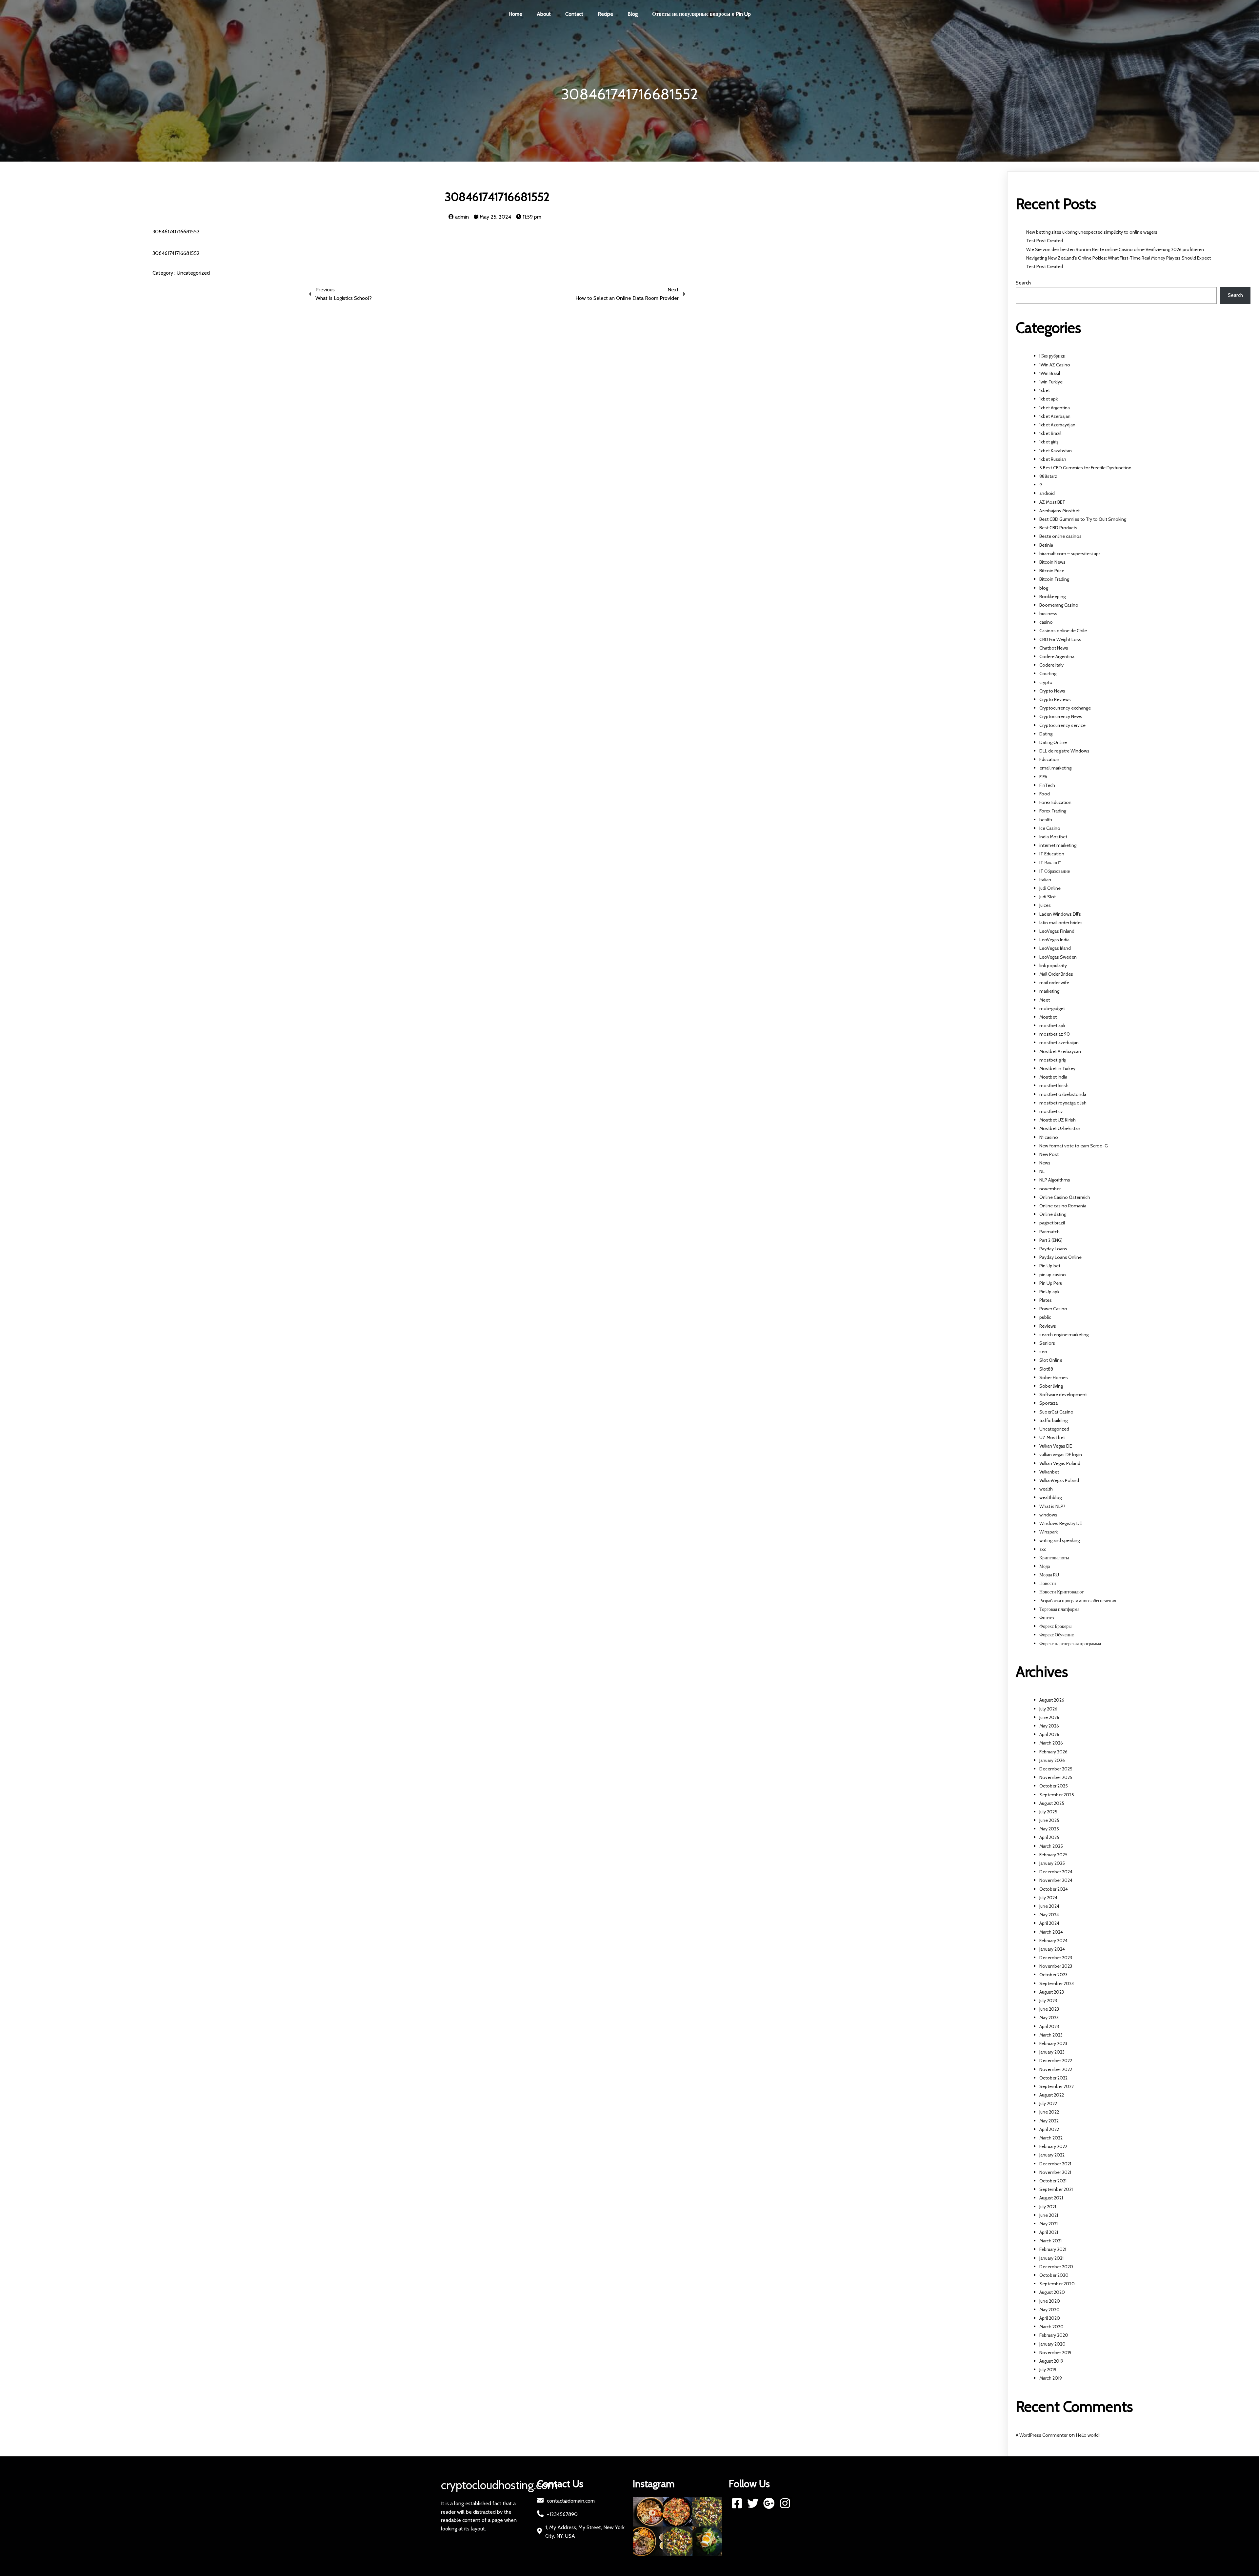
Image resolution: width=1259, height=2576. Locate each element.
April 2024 (1049, 1923)
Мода (1045, 1566)
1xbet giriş (1049, 442)
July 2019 (1048, 2370)
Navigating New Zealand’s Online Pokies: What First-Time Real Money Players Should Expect (1119, 258)
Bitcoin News (1052, 562)
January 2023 (1052, 2052)
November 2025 (1056, 1777)
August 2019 (1051, 2361)
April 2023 (1049, 2026)
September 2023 (1057, 1983)
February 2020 (1054, 2335)
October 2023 (1053, 1975)
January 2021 (1051, 2258)
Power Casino (1053, 1309)
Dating (1046, 734)
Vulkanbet (1049, 1472)
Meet (1045, 1000)
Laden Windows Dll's (1060, 914)
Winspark (1049, 1532)
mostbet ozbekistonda (1063, 1094)
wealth (1046, 1489)
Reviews (1048, 1326)
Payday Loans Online (1060, 1257)
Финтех (1047, 1618)
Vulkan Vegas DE (1056, 1446)
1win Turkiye (1051, 382)
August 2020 (1052, 2292)
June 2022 (1049, 2112)
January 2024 (1052, 1949)
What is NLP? (1052, 1506)
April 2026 (1049, 1734)
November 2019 (1055, 2352)
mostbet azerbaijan (1059, 1043)
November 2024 (1056, 1880)
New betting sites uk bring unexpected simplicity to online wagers (1092, 232)
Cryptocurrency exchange (1065, 708)
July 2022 (1048, 2103)
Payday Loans (1053, 1249)
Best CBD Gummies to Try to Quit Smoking (1083, 519)
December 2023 (1056, 1958)
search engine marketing (1064, 1335)
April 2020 (1050, 2318)
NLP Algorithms (1055, 1180)
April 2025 (1049, 1837)
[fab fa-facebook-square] (737, 2503)
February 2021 (1053, 2249)
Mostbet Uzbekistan (1060, 1128)
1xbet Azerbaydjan (1057, 425)
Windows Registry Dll (1060, 1523)
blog (1044, 588)
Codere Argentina (1057, 656)
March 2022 (1051, 2138)
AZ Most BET (1052, 502)
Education (1049, 759)
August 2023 (1052, 1992)
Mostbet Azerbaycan (1060, 1051)
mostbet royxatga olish (1063, 1103)
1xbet (1045, 390)
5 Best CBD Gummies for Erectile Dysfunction (1085, 468)
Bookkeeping (1052, 596)
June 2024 (1049, 1906)
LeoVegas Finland (1057, 931)
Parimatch (1049, 1232)
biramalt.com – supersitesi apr (1070, 554)
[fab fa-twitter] (753, 2503)
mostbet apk (1052, 1025)
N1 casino (1049, 1137)
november (1050, 1189)
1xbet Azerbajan (1055, 416)
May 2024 (1049, 1915)
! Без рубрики (1052, 356)
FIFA (1043, 777)
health (1046, 820)
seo (1043, 1352)
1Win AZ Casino (1055, 365)
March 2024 (1051, 1932)
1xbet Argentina (1055, 408)
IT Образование (1055, 871)
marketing (1049, 991)
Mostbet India (1053, 1077)
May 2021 (1049, 2224)
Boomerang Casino (1059, 605)
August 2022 (1052, 2095)
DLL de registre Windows (1064, 751)
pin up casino (1053, 1275)
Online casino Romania (1063, 1206)
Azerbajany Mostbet (1059, 511)
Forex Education (1055, 802)
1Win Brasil (1050, 373)
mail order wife (1054, 983)
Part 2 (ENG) (1051, 1240)
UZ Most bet (1052, 1437)
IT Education (1052, 854)
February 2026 (1053, 1752)
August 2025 (1052, 1803)
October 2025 (1054, 1786)
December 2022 (1056, 2060)
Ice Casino (1050, 828)
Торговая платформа (1059, 1609)
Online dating (1053, 1214)
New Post (1049, 1154)
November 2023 (1056, 1966)
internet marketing (1058, 845)
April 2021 (1049, 2232)
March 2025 (1051, 1846)
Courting (1048, 673)
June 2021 (1049, 2215)
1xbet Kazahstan (1056, 451)
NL (1042, 1171)
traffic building (1053, 1420)
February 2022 (1053, 2146)
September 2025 (1057, 1795)
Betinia (1046, 545)
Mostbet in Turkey (1057, 1068)
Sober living (1051, 1386)
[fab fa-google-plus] (769, 2503)
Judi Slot (1048, 897)
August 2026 (1052, 1700)
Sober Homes (1054, 1377)
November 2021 (1055, 2172)
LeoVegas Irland (1055, 948)
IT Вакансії (1050, 863)
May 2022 (1049, 2121)
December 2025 (1056, 1769)
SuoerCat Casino (1056, 1412)
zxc (1043, 1549)
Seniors (1047, 1343)
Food (1045, 794)
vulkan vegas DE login (1061, 1454)
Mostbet (1048, 1017)
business (1048, 614)
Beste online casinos (1060, 536)
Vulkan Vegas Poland (1060, 1463)
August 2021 (1051, 2198)
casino (1046, 622)
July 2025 (1048, 1812)
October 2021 (1053, 2181)
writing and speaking (1059, 1540)
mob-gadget (1052, 1008)
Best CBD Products (1058, 528)
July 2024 (1048, 1898)
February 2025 (1053, 1855)
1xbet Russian (1053, 459)
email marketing (1055, 768)
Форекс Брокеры (1055, 1626)
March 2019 (1051, 2378)
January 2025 (1052, 1863)
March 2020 (1051, 2327)
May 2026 (1049, 1726)
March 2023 (1051, 2035)
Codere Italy (1051, 665)
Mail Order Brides (1056, 974)
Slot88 (1046, 1369)
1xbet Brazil (1050, 433)
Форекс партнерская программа (1070, 1644)
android (1047, 493)
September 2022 (1057, 2086)
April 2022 (1049, 2129)
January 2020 (1052, 2344)
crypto (1046, 682)
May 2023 (1049, 2018)
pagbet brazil (1052, 1223)
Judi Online (1050, 888)
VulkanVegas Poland (1059, 1480)
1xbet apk (1049, 399)
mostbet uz (1051, 1111)
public (1045, 1317)
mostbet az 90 (1055, 1034)
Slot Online (1051, 1360)
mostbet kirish (1054, 1085)
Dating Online (1053, 742)
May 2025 (1049, 1829)
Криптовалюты (1054, 1558)
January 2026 (1052, 1760)
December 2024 (1056, 1872)
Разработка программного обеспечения (1078, 1601)
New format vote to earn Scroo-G (1074, 1146)
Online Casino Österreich (1065, 1197)
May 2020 (1049, 2310)
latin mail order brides (1061, 923)
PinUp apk (1049, 1292)
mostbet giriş (1053, 1060)
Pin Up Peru (1051, 1283)
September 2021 (1056, 2189)
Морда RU (1049, 1575)
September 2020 (1057, 2284)
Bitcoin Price (1052, 571)
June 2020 (1050, 2301)
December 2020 (1056, 2267)
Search (1023, 283)
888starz (1048, 476)
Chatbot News (1054, 648)
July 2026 (1048, 1709)
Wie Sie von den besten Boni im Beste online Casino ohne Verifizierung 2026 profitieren (1115, 249)
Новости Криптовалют (1061, 1592)
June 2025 (1049, 1820)
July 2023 (1048, 2000)
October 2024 (1054, 1889)
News (1045, 1163)
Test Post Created (1045, 241)
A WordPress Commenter (1042, 2435)
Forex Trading (1053, 811)
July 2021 (1048, 2207)
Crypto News (1052, 691)
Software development (1063, 1395)
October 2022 (1053, 2078)
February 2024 (1053, 1941)
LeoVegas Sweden (1058, 957)
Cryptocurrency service (1062, 725)
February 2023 (1053, 2043)
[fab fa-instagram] (785, 2503)
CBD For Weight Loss (1060, 639)
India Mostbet (1053, 837)
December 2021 (1055, 2164)
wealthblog (1050, 1497)
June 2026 (1049, 1717)
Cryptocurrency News (1061, 716)
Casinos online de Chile (1063, 631)
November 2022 (1056, 2069)
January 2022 (1052, 2155)
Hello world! (1088, 2435)
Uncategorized (193, 273)
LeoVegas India (1054, 940)
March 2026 (1051, 1743)
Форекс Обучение (1057, 1635)
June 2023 (1049, 2009)
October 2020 (1054, 2275)
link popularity (1053, 966)
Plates (1046, 1300)
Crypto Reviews (1055, 699)
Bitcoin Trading (1054, 579)
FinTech (1047, 785)
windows (1048, 1515)
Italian (1045, 880)
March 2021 (1050, 2241)
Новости (1048, 1583)
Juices (1045, 905)
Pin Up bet (1050, 1266)
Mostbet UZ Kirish (1058, 1120)
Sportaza (1049, 1403)
